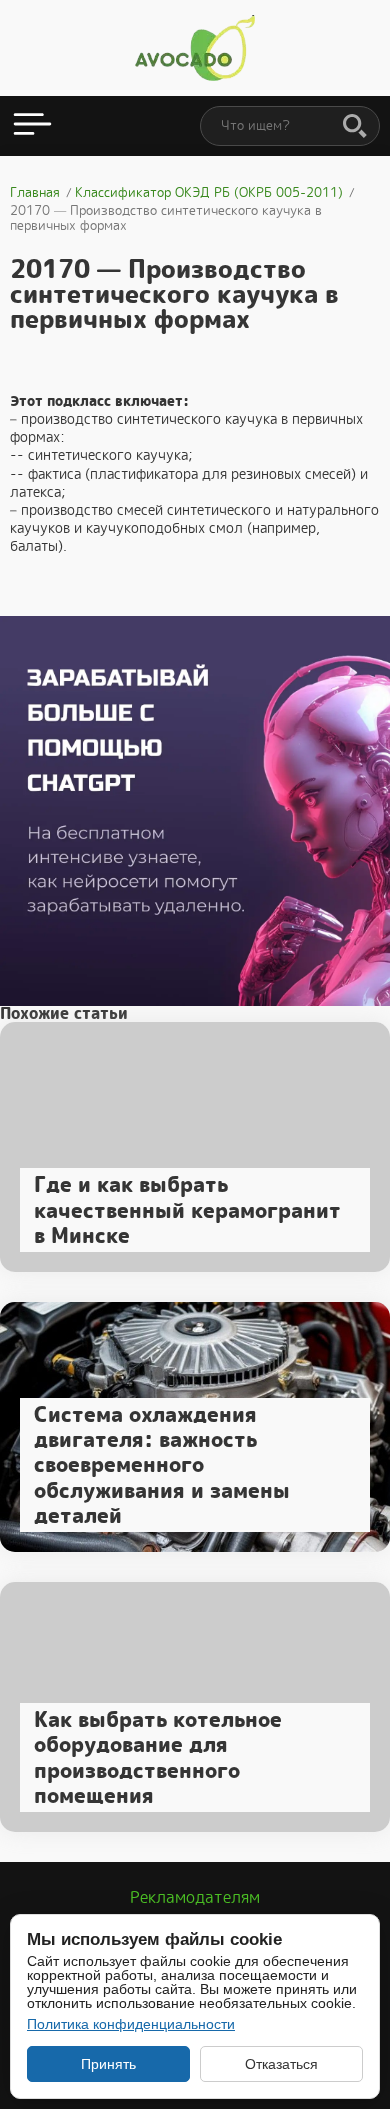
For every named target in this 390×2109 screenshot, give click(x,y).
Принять (108, 2064)
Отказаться (281, 2064)
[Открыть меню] (32, 126)
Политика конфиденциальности (131, 2024)
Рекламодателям (195, 1897)
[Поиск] (355, 127)
